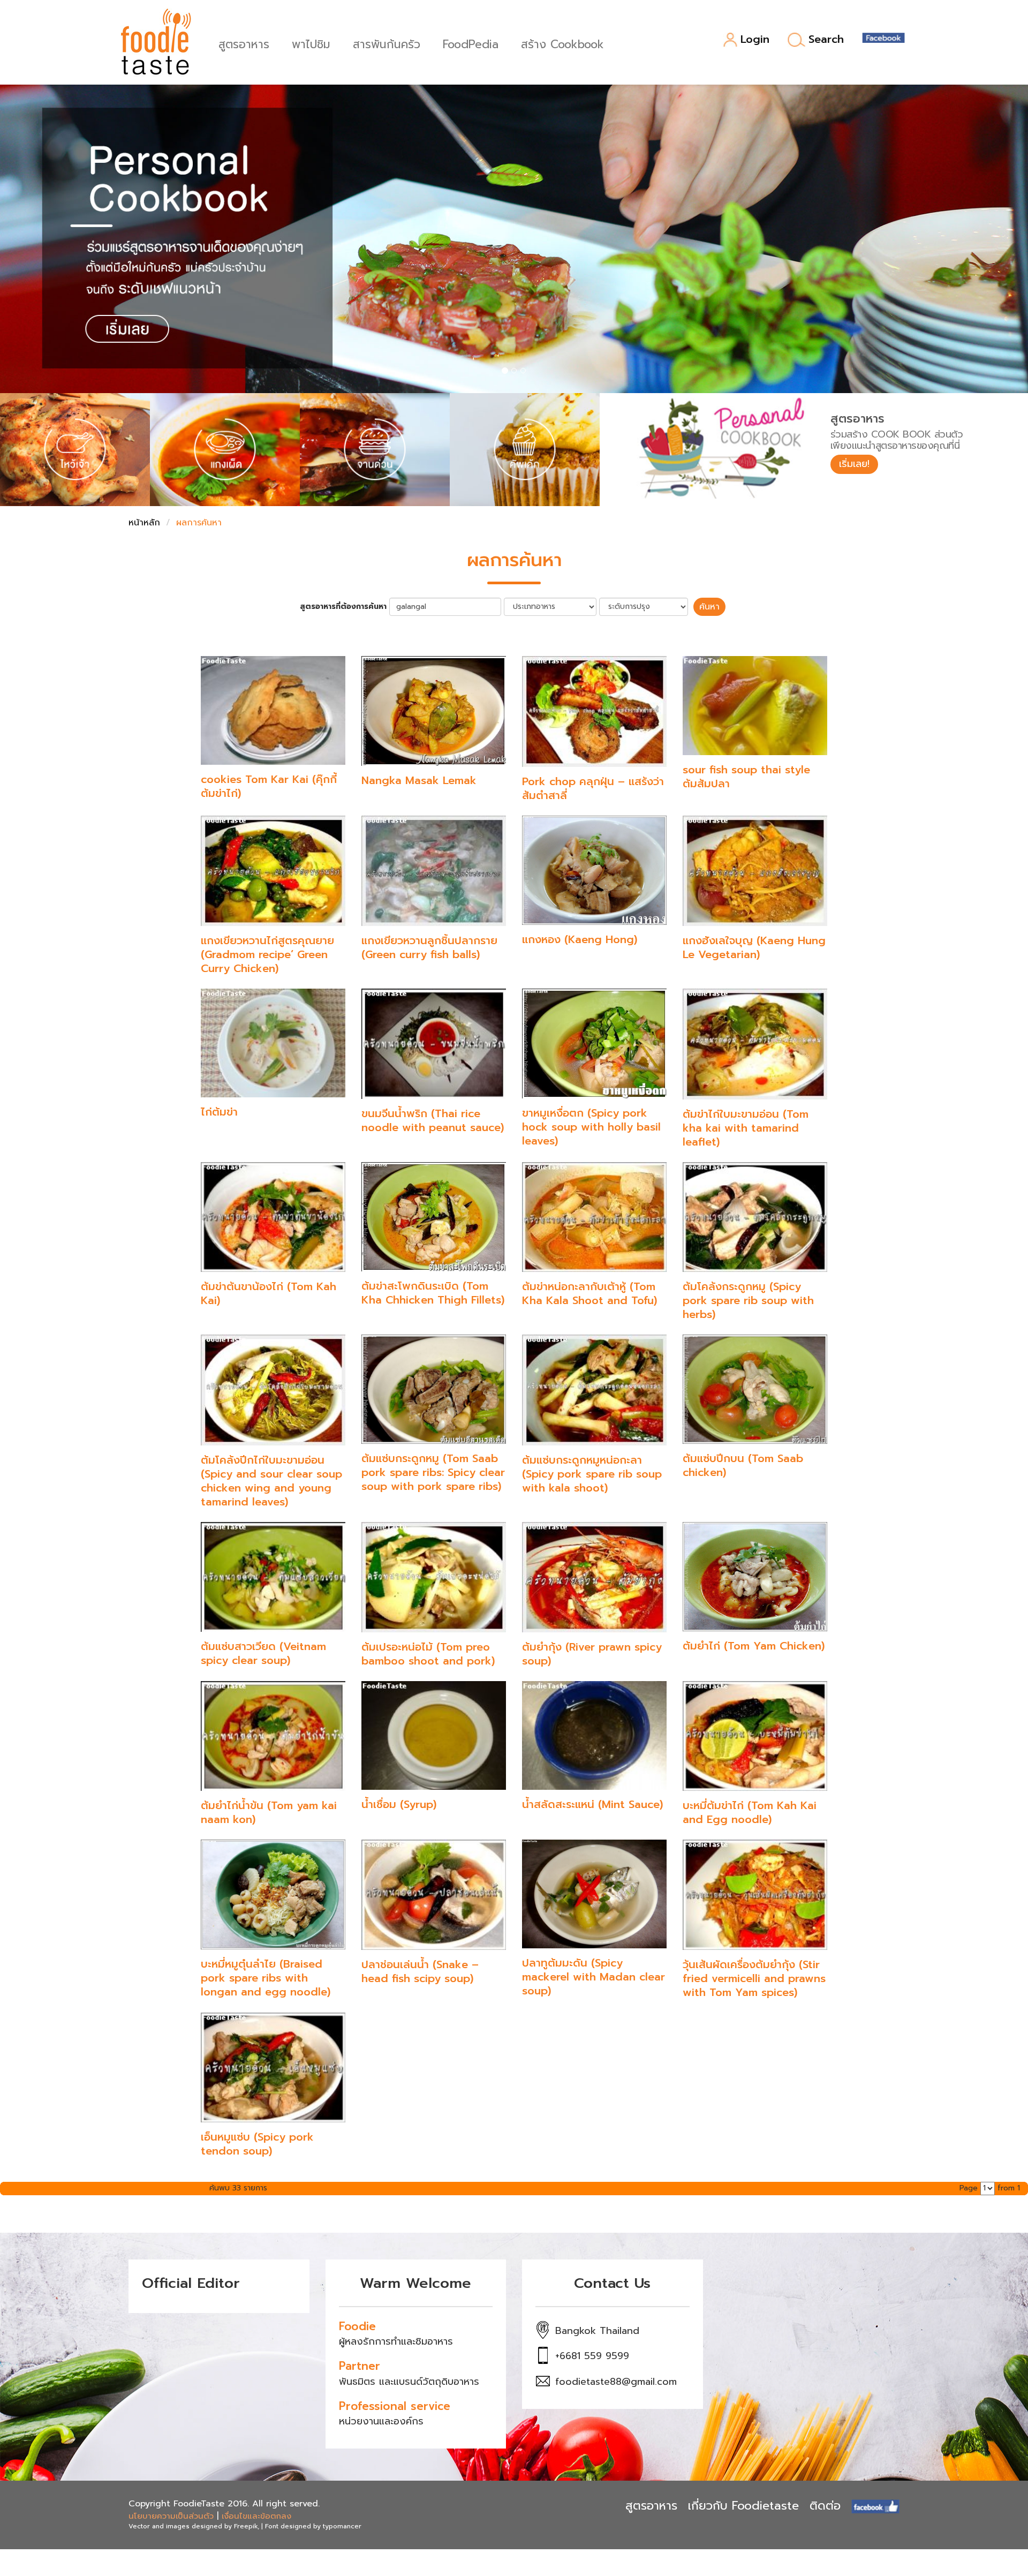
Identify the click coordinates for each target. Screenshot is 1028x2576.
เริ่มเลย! (854, 464)
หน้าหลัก (144, 523)
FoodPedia (471, 43)
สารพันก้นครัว (387, 43)
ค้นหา (709, 607)
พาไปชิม (311, 43)
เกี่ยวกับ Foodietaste (743, 2506)
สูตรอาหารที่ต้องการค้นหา (343, 607)
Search (826, 40)
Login (755, 40)
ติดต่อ (825, 2506)
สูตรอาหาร (244, 43)
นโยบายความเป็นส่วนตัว (171, 2516)
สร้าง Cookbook (562, 43)
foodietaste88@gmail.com (616, 2382)
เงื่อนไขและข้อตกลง (256, 2516)
